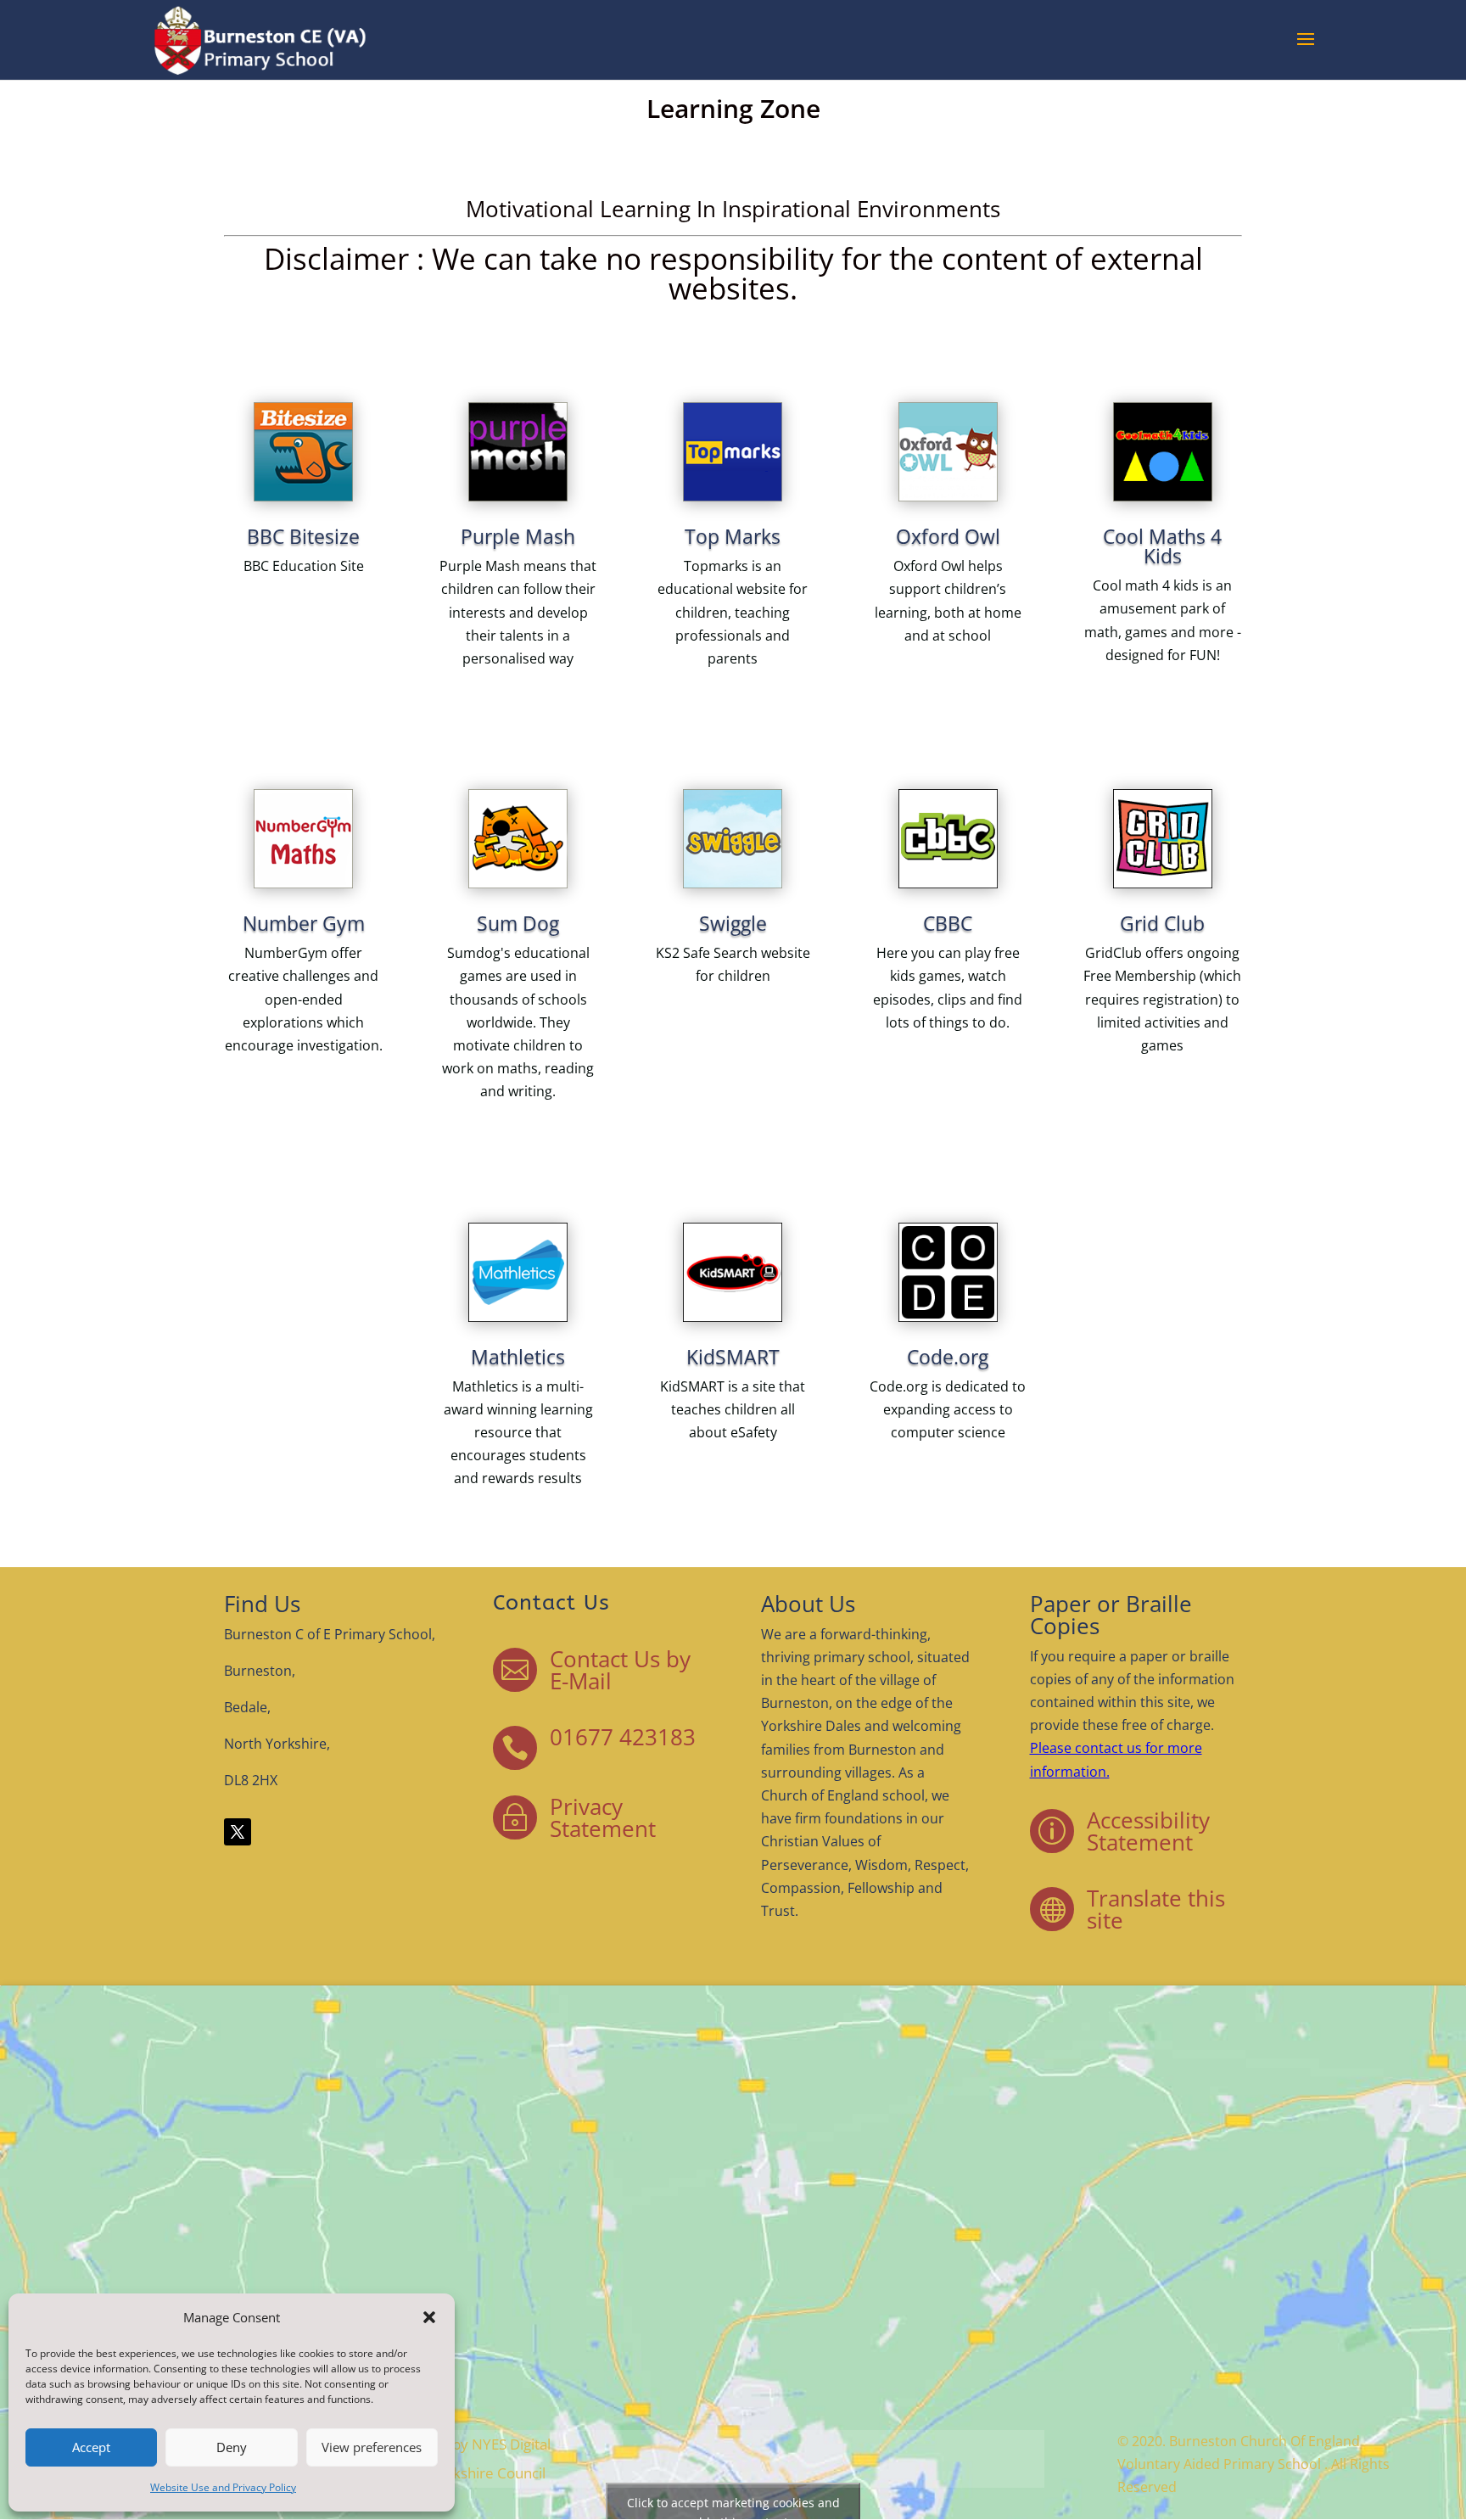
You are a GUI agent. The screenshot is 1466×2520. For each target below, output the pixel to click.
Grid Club (1162, 923)
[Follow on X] (238, 1832)
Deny (232, 2447)
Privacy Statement (603, 1817)
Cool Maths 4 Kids (1162, 546)
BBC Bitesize (303, 536)
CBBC (948, 923)
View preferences (372, 2447)
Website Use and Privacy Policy (223, 2487)
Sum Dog (518, 923)
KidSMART (733, 1357)
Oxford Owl (948, 536)
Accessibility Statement (1148, 1831)
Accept (91, 2447)
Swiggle (733, 923)
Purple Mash (518, 536)
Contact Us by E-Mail (620, 1670)
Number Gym (304, 923)
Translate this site (1156, 1909)
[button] (429, 2317)
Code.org (948, 1357)
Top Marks (733, 536)
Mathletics (518, 1357)
